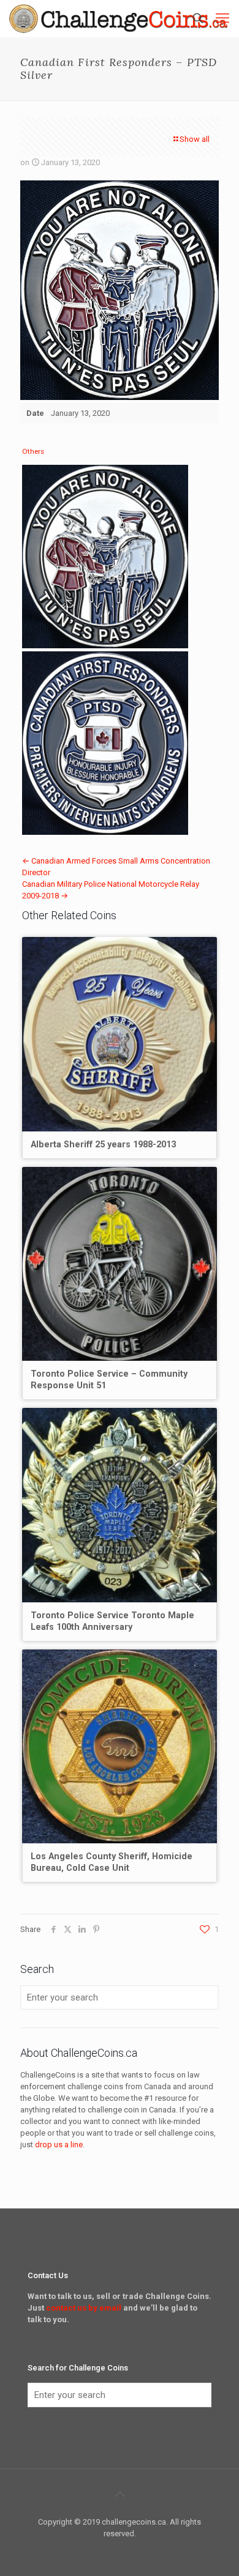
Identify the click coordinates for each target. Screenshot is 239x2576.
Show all (195, 139)
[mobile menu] (222, 18)
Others (33, 451)
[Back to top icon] (120, 2494)
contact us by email (84, 2308)
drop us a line (59, 2145)
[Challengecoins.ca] (118, 18)
